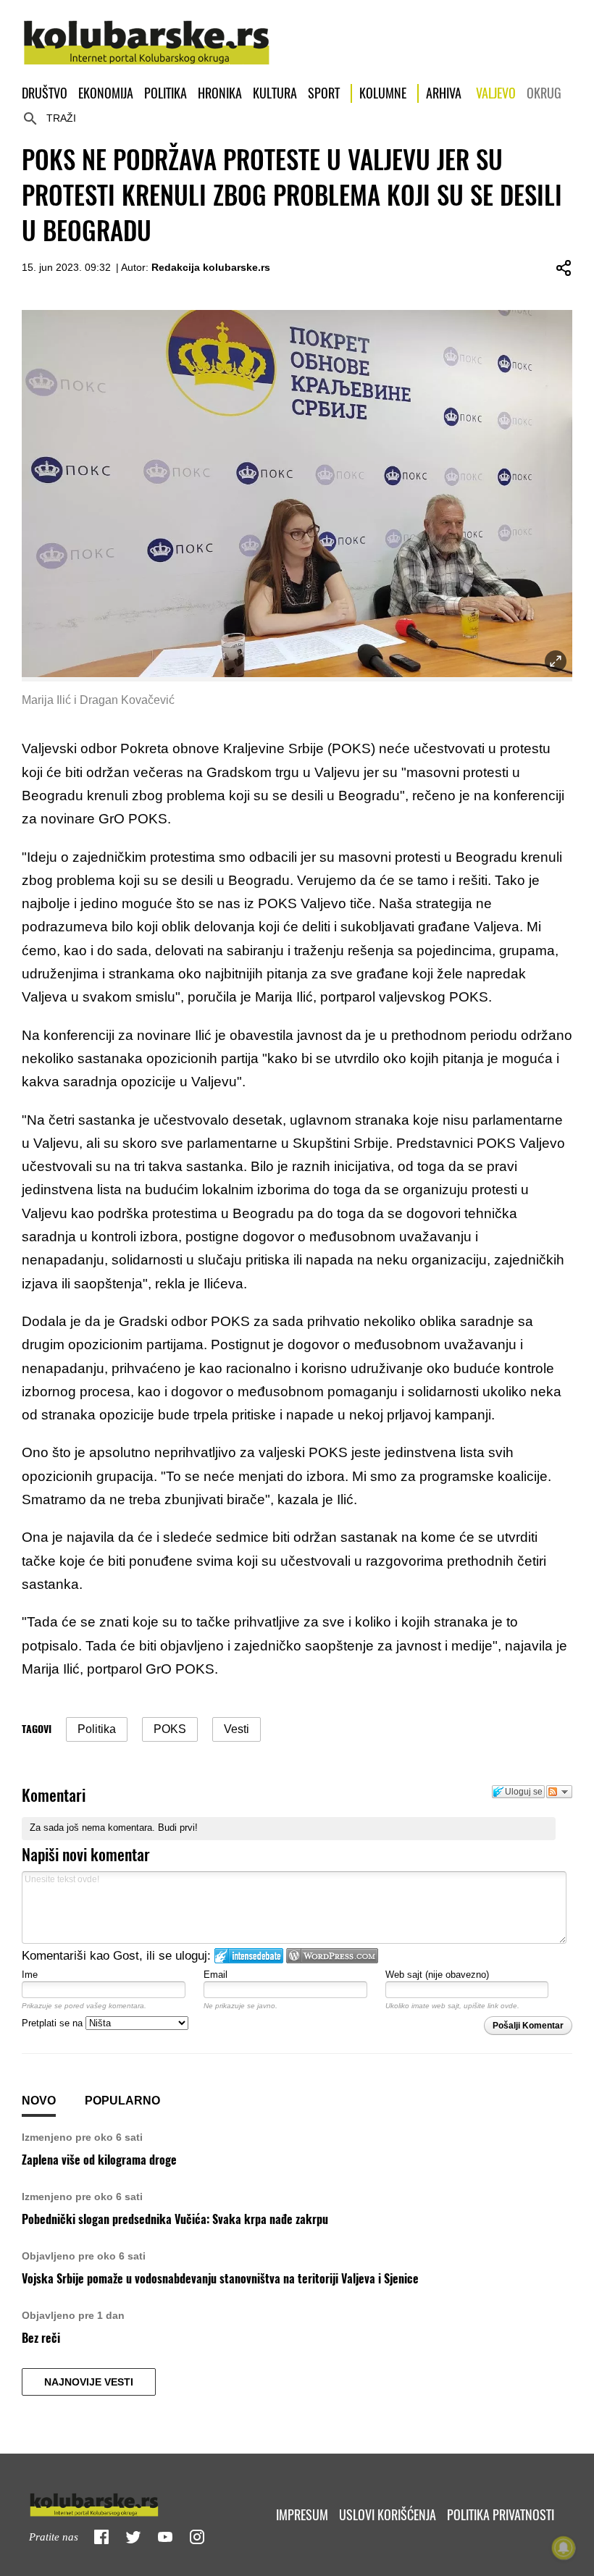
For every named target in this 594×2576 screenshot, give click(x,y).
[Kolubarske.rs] (147, 35)
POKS (170, 1729)
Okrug (544, 93)
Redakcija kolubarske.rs (211, 267)
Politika (166, 93)
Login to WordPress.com (332, 1956)
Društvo (45, 93)
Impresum (302, 2515)
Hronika (220, 93)
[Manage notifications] (564, 2548)
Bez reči (41, 2338)
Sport (324, 93)
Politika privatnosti (501, 2515)
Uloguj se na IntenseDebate (249, 1956)
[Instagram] (197, 2537)
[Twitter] (133, 2537)
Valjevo (496, 93)
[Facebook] (101, 2537)
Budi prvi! (178, 1828)
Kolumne (383, 93)
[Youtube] (165, 2537)
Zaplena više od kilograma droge (99, 2160)
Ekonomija (106, 93)
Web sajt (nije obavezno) (437, 1975)
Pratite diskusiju (559, 1792)
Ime (30, 1975)
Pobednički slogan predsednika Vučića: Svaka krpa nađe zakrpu (175, 2219)
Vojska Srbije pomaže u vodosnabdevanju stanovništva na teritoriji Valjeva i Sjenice (220, 2279)
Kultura (275, 93)
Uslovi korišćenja (388, 2515)
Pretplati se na (54, 2023)
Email (216, 1975)
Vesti (237, 1729)
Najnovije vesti (89, 2382)
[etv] (125, 2502)
